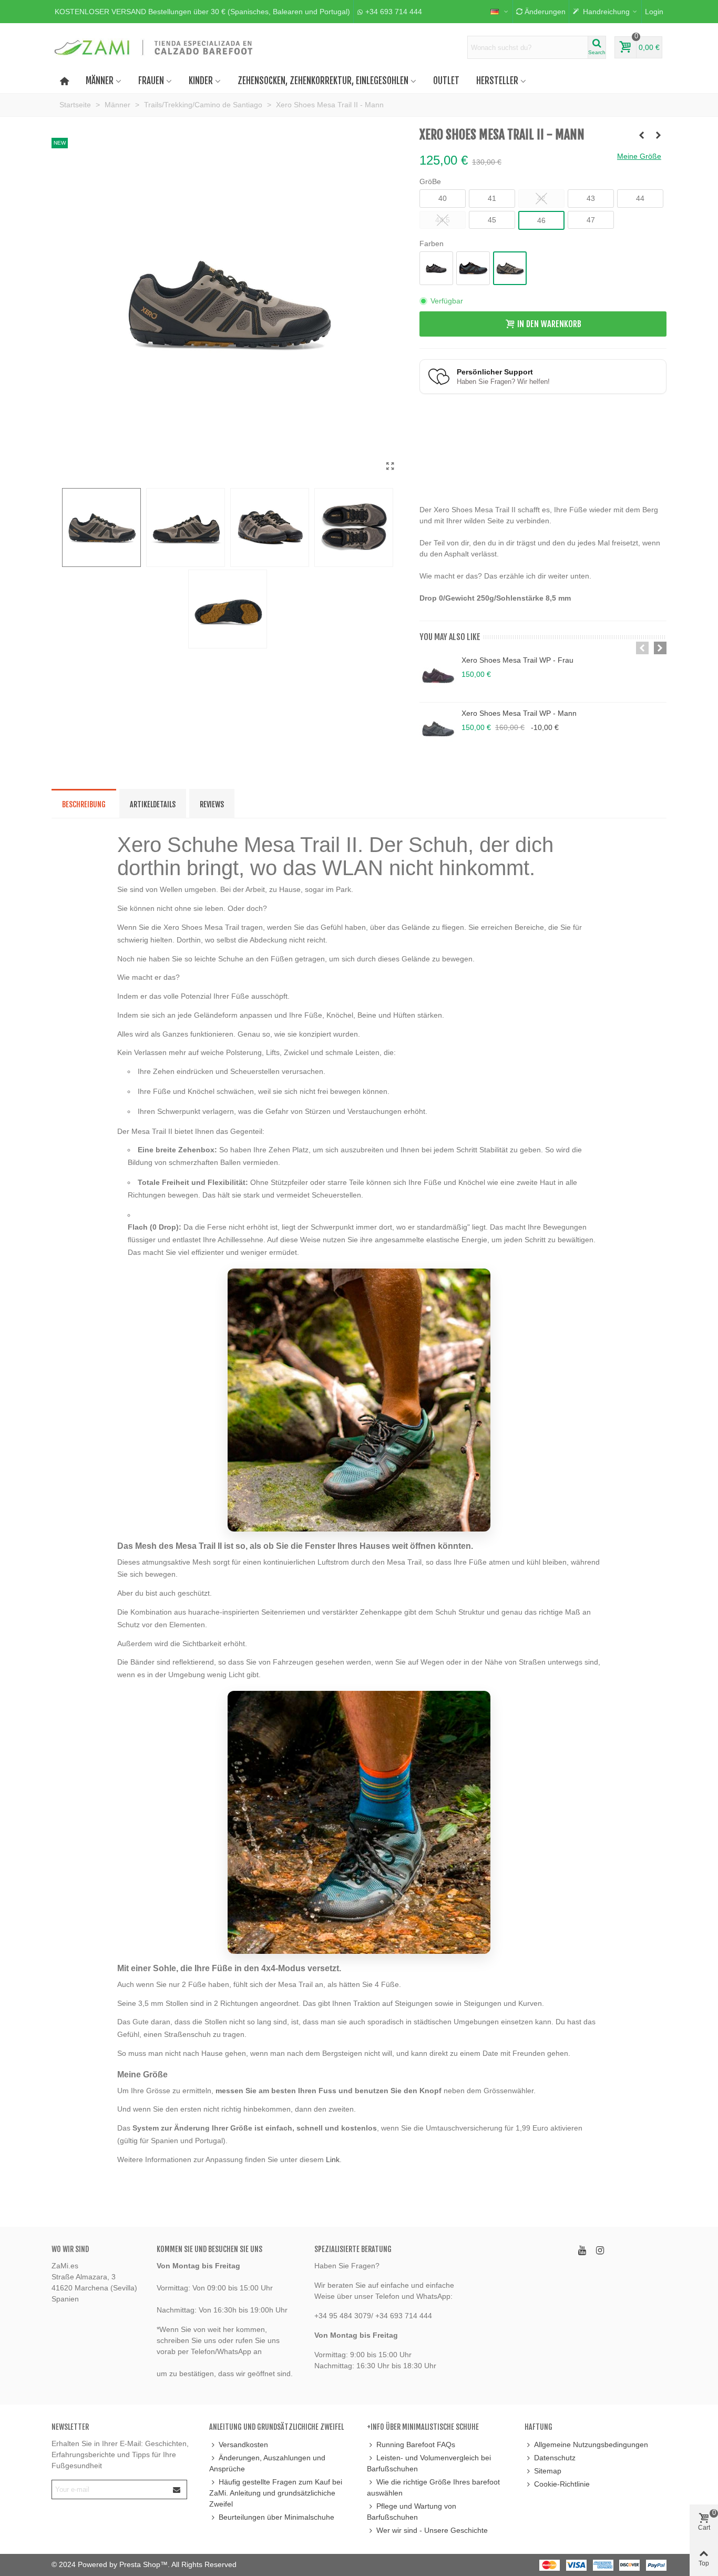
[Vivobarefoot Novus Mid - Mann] (659, 135)
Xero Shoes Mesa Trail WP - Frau (517, 660)
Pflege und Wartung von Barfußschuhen (412, 2512)
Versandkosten (243, 2445)
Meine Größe (639, 156)
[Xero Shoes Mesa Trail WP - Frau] (438, 676)
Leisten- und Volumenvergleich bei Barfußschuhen (429, 2463)
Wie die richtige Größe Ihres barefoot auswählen (433, 2487)
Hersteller (497, 81)
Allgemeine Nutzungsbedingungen (591, 2445)
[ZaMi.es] (154, 47)
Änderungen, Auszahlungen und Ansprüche (267, 2463)
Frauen (151, 81)
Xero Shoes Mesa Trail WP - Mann (519, 713)
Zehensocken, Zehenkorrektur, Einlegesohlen (323, 81)
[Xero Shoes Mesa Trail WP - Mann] (438, 729)
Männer (100, 81)
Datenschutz (555, 2458)
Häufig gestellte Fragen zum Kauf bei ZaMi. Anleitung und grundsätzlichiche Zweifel (276, 2493)
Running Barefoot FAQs (416, 2445)
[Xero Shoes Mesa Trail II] (391, 466)
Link (333, 2159)
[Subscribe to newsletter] (177, 2489)
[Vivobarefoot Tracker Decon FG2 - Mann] (642, 135)
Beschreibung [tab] (84, 804)
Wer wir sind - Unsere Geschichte (432, 2530)
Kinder (201, 81)
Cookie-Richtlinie (562, 2484)
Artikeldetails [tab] (153, 804)
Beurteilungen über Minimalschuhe (276, 2517)
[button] (202, 12)
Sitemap (548, 2471)
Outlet (446, 81)
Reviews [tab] (212, 804)
